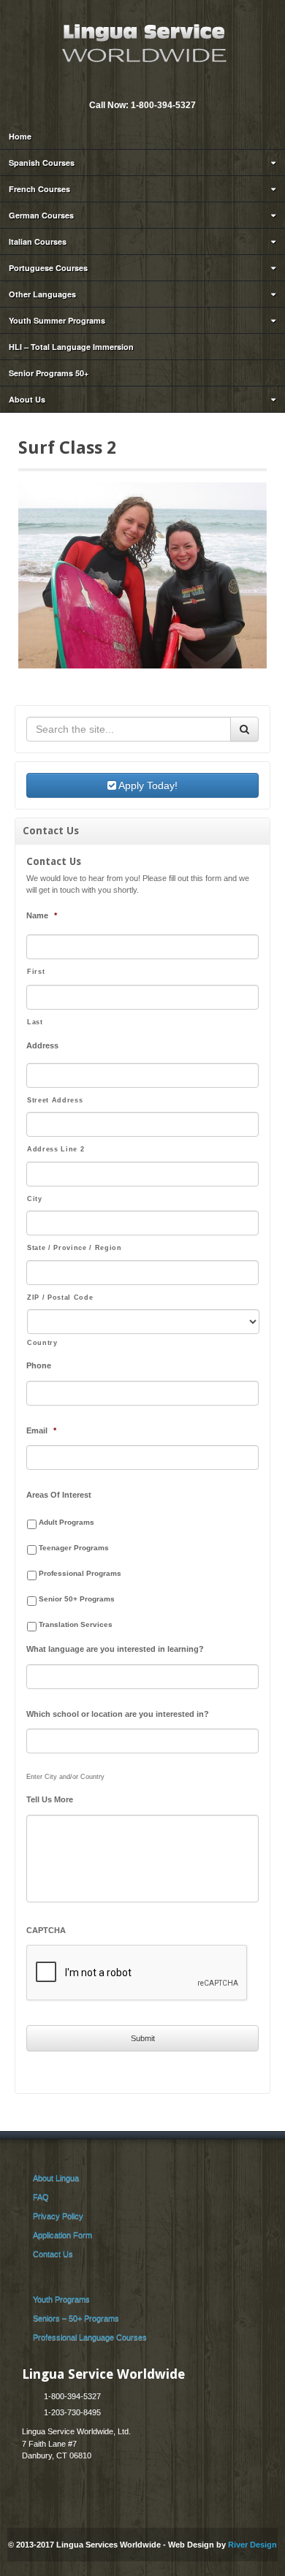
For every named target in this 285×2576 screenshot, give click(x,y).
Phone (39, 1365)
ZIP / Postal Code (60, 1297)
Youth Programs (61, 2299)
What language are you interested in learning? (115, 1649)
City (35, 1199)
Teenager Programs (74, 1548)
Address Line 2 (56, 1149)
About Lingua (56, 2178)
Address (42, 1045)
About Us (27, 399)
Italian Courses (38, 241)
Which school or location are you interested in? (118, 1714)
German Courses (41, 215)
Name (42, 915)
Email (132, 85)
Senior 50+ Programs (77, 1599)
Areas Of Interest (59, 1495)
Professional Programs (80, 1573)
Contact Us (53, 2254)
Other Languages (42, 294)
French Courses (39, 189)
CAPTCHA (46, 1930)
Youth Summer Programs (57, 320)
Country (42, 1343)
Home (20, 136)
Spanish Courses (42, 163)
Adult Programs (66, 1522)
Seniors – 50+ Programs (76, 2318)
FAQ (41, 2197)
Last (35, 1022)
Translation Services (76, 1624)
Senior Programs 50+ (49, 373)
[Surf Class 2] (142, 574)
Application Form (62, 2235)
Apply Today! (147, 785)
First (36, 972)
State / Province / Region (75, 1248)
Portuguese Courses (48, 268)
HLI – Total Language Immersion (71, 347)
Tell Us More (50, 1799)
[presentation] (137, 1973)
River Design (252, 2545)
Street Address (55, 1100)
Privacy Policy (58, 2216)
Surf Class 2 (67, 448)
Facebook (151, 85)
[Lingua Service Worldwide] (142, 42)
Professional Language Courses (90, 2337)
